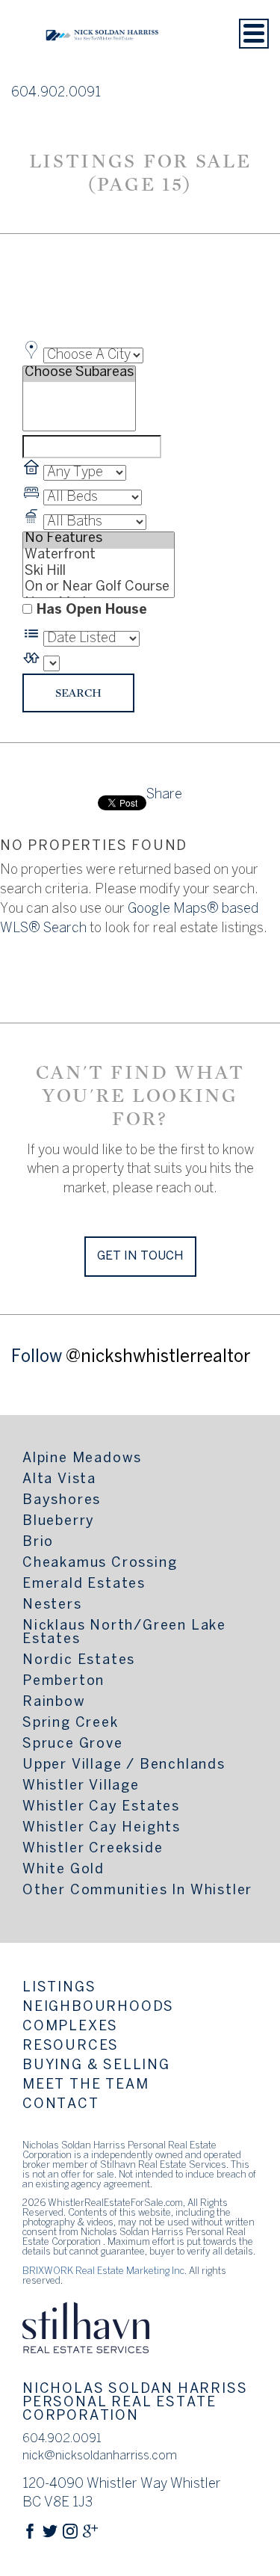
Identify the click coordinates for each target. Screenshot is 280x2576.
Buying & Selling (96, 2066)
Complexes (70, 2027)
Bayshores (62, 1501)
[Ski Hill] (99, 573)
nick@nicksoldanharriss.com (100, 2456)
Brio (38, 1543)
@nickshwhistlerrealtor (158, 1358)
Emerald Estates (84, 1584)
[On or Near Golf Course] (99, 589)
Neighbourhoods (98, 2008)
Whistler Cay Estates (101, 1807)
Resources (71, 2046)
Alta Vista (59, 1480)
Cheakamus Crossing (100, 1563)
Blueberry (59, 1522)
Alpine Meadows (82, 1459)
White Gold (63, 1870)
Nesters (52, 1605)
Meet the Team (85, 2085)
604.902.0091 (56, 93)
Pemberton (63, 1682)
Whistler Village (81, 1786)
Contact (61, 2105)
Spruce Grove (73, 1744)
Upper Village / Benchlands (124, 1765)
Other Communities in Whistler (137, 1891)
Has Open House (91, 610)
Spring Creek (71, 1723)
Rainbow (54, 1703)
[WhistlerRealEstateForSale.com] (102, 62)
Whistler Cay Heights (102, 1828)
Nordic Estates (79, 1661)
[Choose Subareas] (79, 375)
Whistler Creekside (93, 1849)
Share (164, 795)
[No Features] (99, 540)
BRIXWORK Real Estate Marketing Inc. (105, 2272)
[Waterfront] (99, 557)
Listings (59, 1988)
